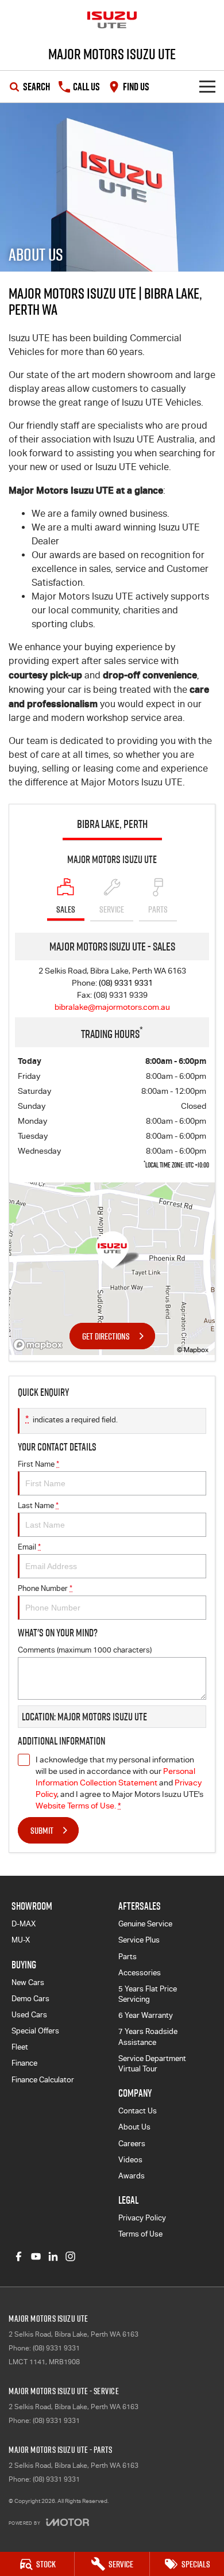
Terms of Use (140, 2234)
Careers (132, 2144)
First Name (38, 1464)
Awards (132, 2176)
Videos (130, 2160)
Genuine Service (145, 1924)
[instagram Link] (70, 2256)
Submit (42, 1830)
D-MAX (24, 1924)
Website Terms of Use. (76, 1806)
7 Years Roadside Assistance (148, 2037)
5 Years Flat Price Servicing (148, 1994)
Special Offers (35, 2031)
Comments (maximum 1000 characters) (85, 1650)
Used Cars (29, 2015)
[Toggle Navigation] (207, 87)
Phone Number (45, 1588)
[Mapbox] (40, 1345)
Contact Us (138, 2111)
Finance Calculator (43, 2080)
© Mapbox (193, 1350)
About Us (134, 2127)
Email (29, 1547)
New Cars (28, 1982)
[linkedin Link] (53, 2256)
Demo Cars (30, 1999)
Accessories (140, 1973)
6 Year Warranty (146, 2015)
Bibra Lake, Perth (112, 824)
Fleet (20, 2047)
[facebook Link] (19, 2256)
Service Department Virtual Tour (152, 2064)
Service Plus (139, 1940)
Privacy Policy (142, 2218)
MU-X (21, 1940)
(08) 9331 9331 (126, 983)
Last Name (38, 1505)
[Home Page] (112, 20)
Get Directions (106, 1336)
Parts (128, 1957)
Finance (24, 2063)
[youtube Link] (36, 2256)
